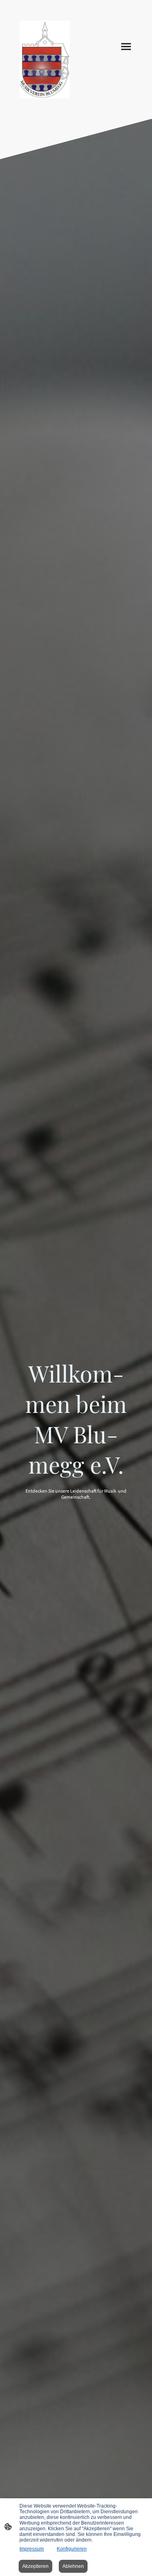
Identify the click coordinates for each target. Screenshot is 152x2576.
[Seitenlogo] (45, 60)
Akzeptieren (35, 2566)
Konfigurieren (72, 2549)
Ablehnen (73, 2566)
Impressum (32, 2549)
